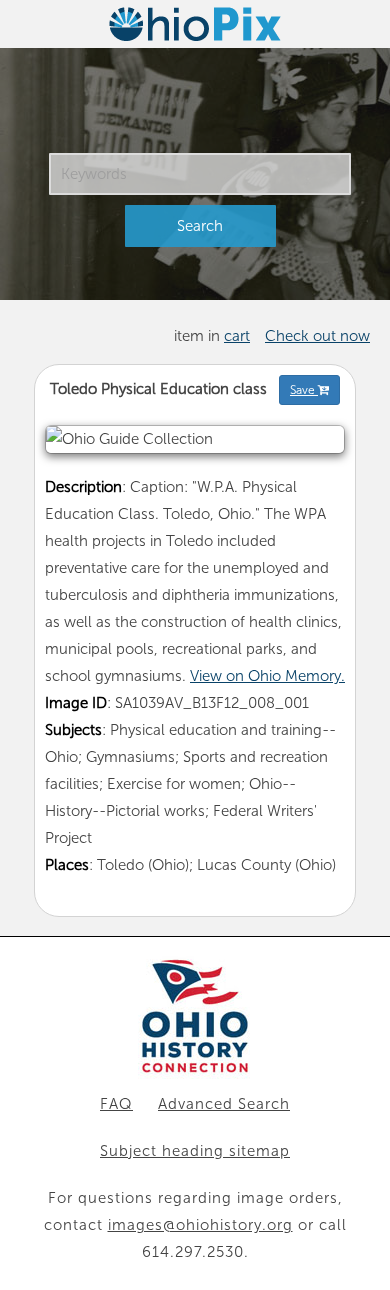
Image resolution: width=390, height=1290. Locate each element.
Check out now (317, 336)
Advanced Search (224, 1104)
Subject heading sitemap (195, 1151)
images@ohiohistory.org (200, 1225)
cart (237, 336)
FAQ (116, 1104)
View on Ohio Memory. (267, 676)
